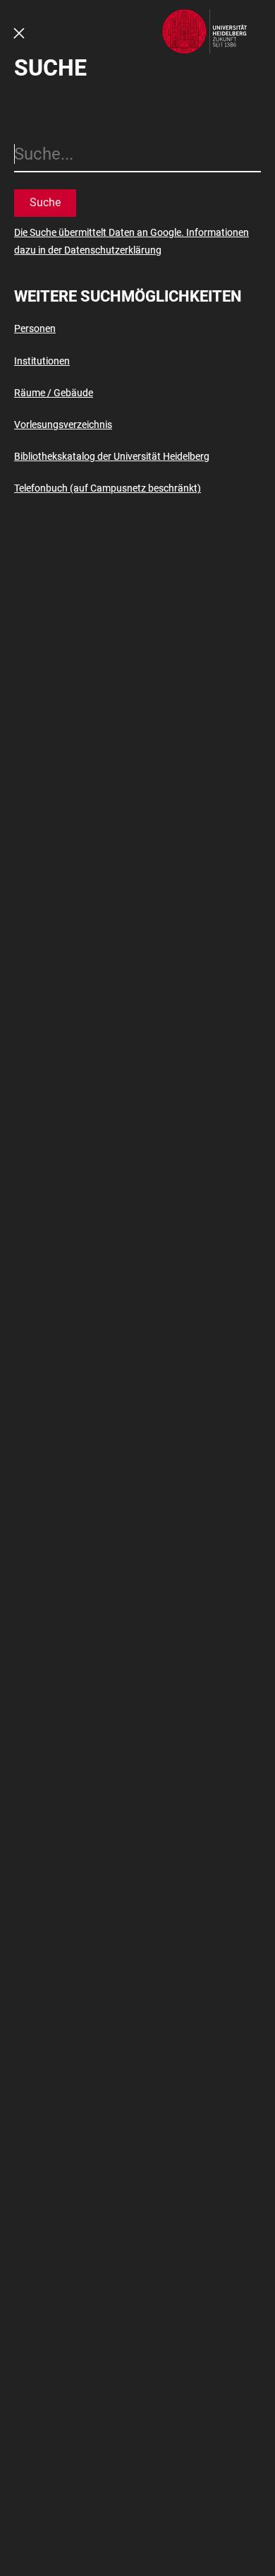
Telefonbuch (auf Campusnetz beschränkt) (108, 488)
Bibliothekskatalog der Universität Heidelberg (112, 456)
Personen (35, 328)
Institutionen (42, 361)
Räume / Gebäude (54, 393)
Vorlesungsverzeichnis (63, 425)
